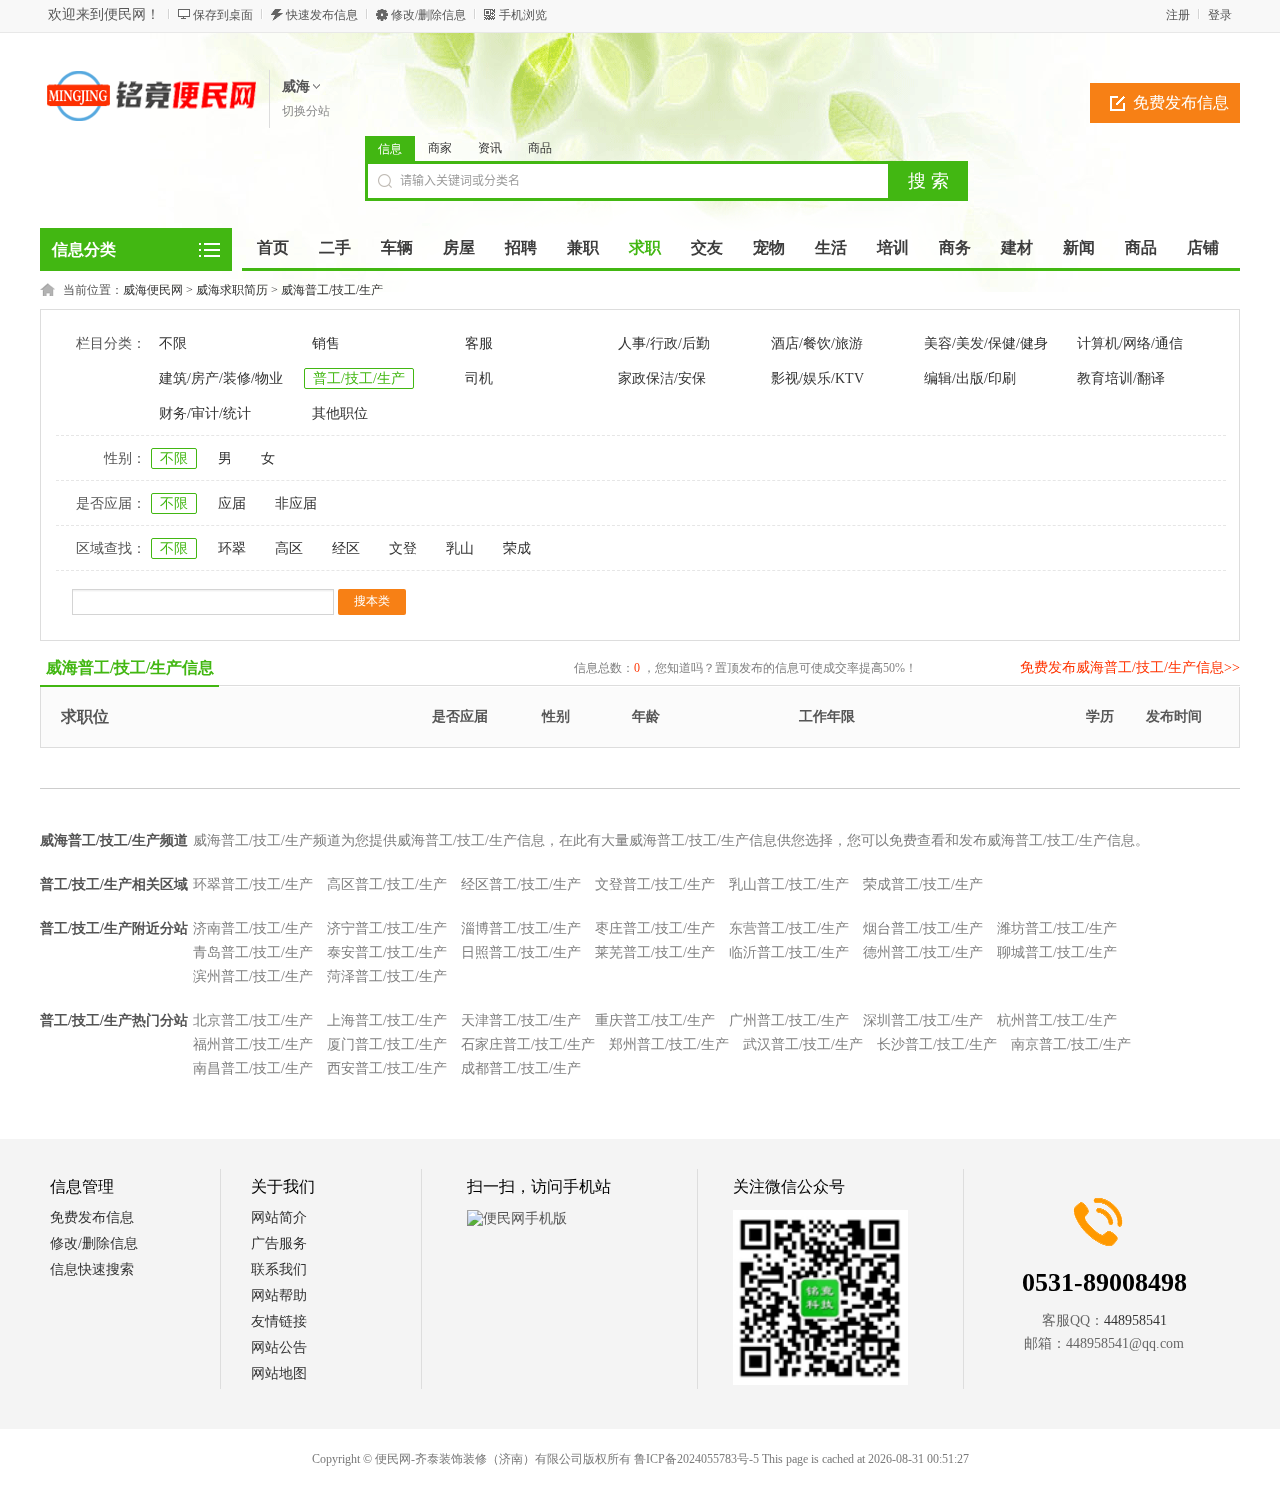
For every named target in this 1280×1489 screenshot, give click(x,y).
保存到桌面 (223, 15)
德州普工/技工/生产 (923, 952)
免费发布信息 (1181, 102)
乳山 (460, 548)
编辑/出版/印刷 (970, 378)
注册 (1178, 15)
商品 (540, 148)
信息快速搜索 (92, 1269)
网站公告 (279, 1347)
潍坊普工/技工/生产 (1057, 928)
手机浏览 (523, 15)
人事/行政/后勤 (664, 343)
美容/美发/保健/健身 (986, 343)
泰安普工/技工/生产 (387, 952)
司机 (479, 378)
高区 (289, 548)
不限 (173, 343)
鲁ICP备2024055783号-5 (696, 1459)
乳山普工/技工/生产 (789, 884)
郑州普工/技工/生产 (669, 1044)
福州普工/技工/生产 (253, 1044)
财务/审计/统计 (205, 413)
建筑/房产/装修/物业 (221, 378)
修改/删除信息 (428, 15)
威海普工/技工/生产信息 (130, 667)
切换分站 (306, 111)
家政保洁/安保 (662, 378)
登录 (1220, 15)
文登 (403, 548)
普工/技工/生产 (359, 378)
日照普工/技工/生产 (521, 952)
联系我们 (279, 1269)
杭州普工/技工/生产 (1057, 1020)
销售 (326, 343)
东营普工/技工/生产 (789, 928)
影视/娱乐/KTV (817, 378)
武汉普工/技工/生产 (803, 1044)
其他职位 (340, 413)
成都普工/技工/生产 (521, 1068)
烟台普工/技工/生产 (923, 928)
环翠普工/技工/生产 (253, 884)
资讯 (490, 148)
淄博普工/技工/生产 (521, 928)
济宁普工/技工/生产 (387, 928)
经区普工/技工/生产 (521, 884)
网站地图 (279, 1373)
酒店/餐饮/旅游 (817, 343)
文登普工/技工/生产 (655, 884)
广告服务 (279, 1243)
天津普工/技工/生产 (521, 1020)
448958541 (1135, 1320)
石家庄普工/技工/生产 (528, 1044)
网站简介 (279, 1217)
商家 (440, 148)
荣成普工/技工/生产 (923, 884)
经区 (346, 548)
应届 (232, 503)
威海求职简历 (232, 290)
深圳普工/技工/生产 (923, 1020)
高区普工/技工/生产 (387, 884)
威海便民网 (153, 290)
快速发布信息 (322, 15)
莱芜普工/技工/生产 (655, 952)
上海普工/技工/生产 (387, 1020)
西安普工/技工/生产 (387, 1068)
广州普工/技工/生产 (789, 1020)
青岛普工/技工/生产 (253, 952)
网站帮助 (279, 1295)
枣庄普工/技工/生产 (655, 928)
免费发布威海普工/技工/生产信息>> (1130, 667)
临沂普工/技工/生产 (789, 952)
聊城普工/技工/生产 (1057, 952)
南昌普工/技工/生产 (253, 1068)
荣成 (517, 548)
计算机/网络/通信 (1130, 343)
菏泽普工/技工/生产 (387, 976)
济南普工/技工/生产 (253, 928)
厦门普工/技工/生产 (387, 1044)
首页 (273, 247)
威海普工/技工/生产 (332, 290)
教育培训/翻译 (1121, 378)
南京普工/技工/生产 (1071, 1044)
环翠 (232, 548)
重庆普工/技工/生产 (655, 1020)
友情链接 (279, 1321)
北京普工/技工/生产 (253, 1020)
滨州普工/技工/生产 (253, 976)
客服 (479, 343)
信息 (390, 149)
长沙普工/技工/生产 (937, 1044)
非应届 (296, 503)
